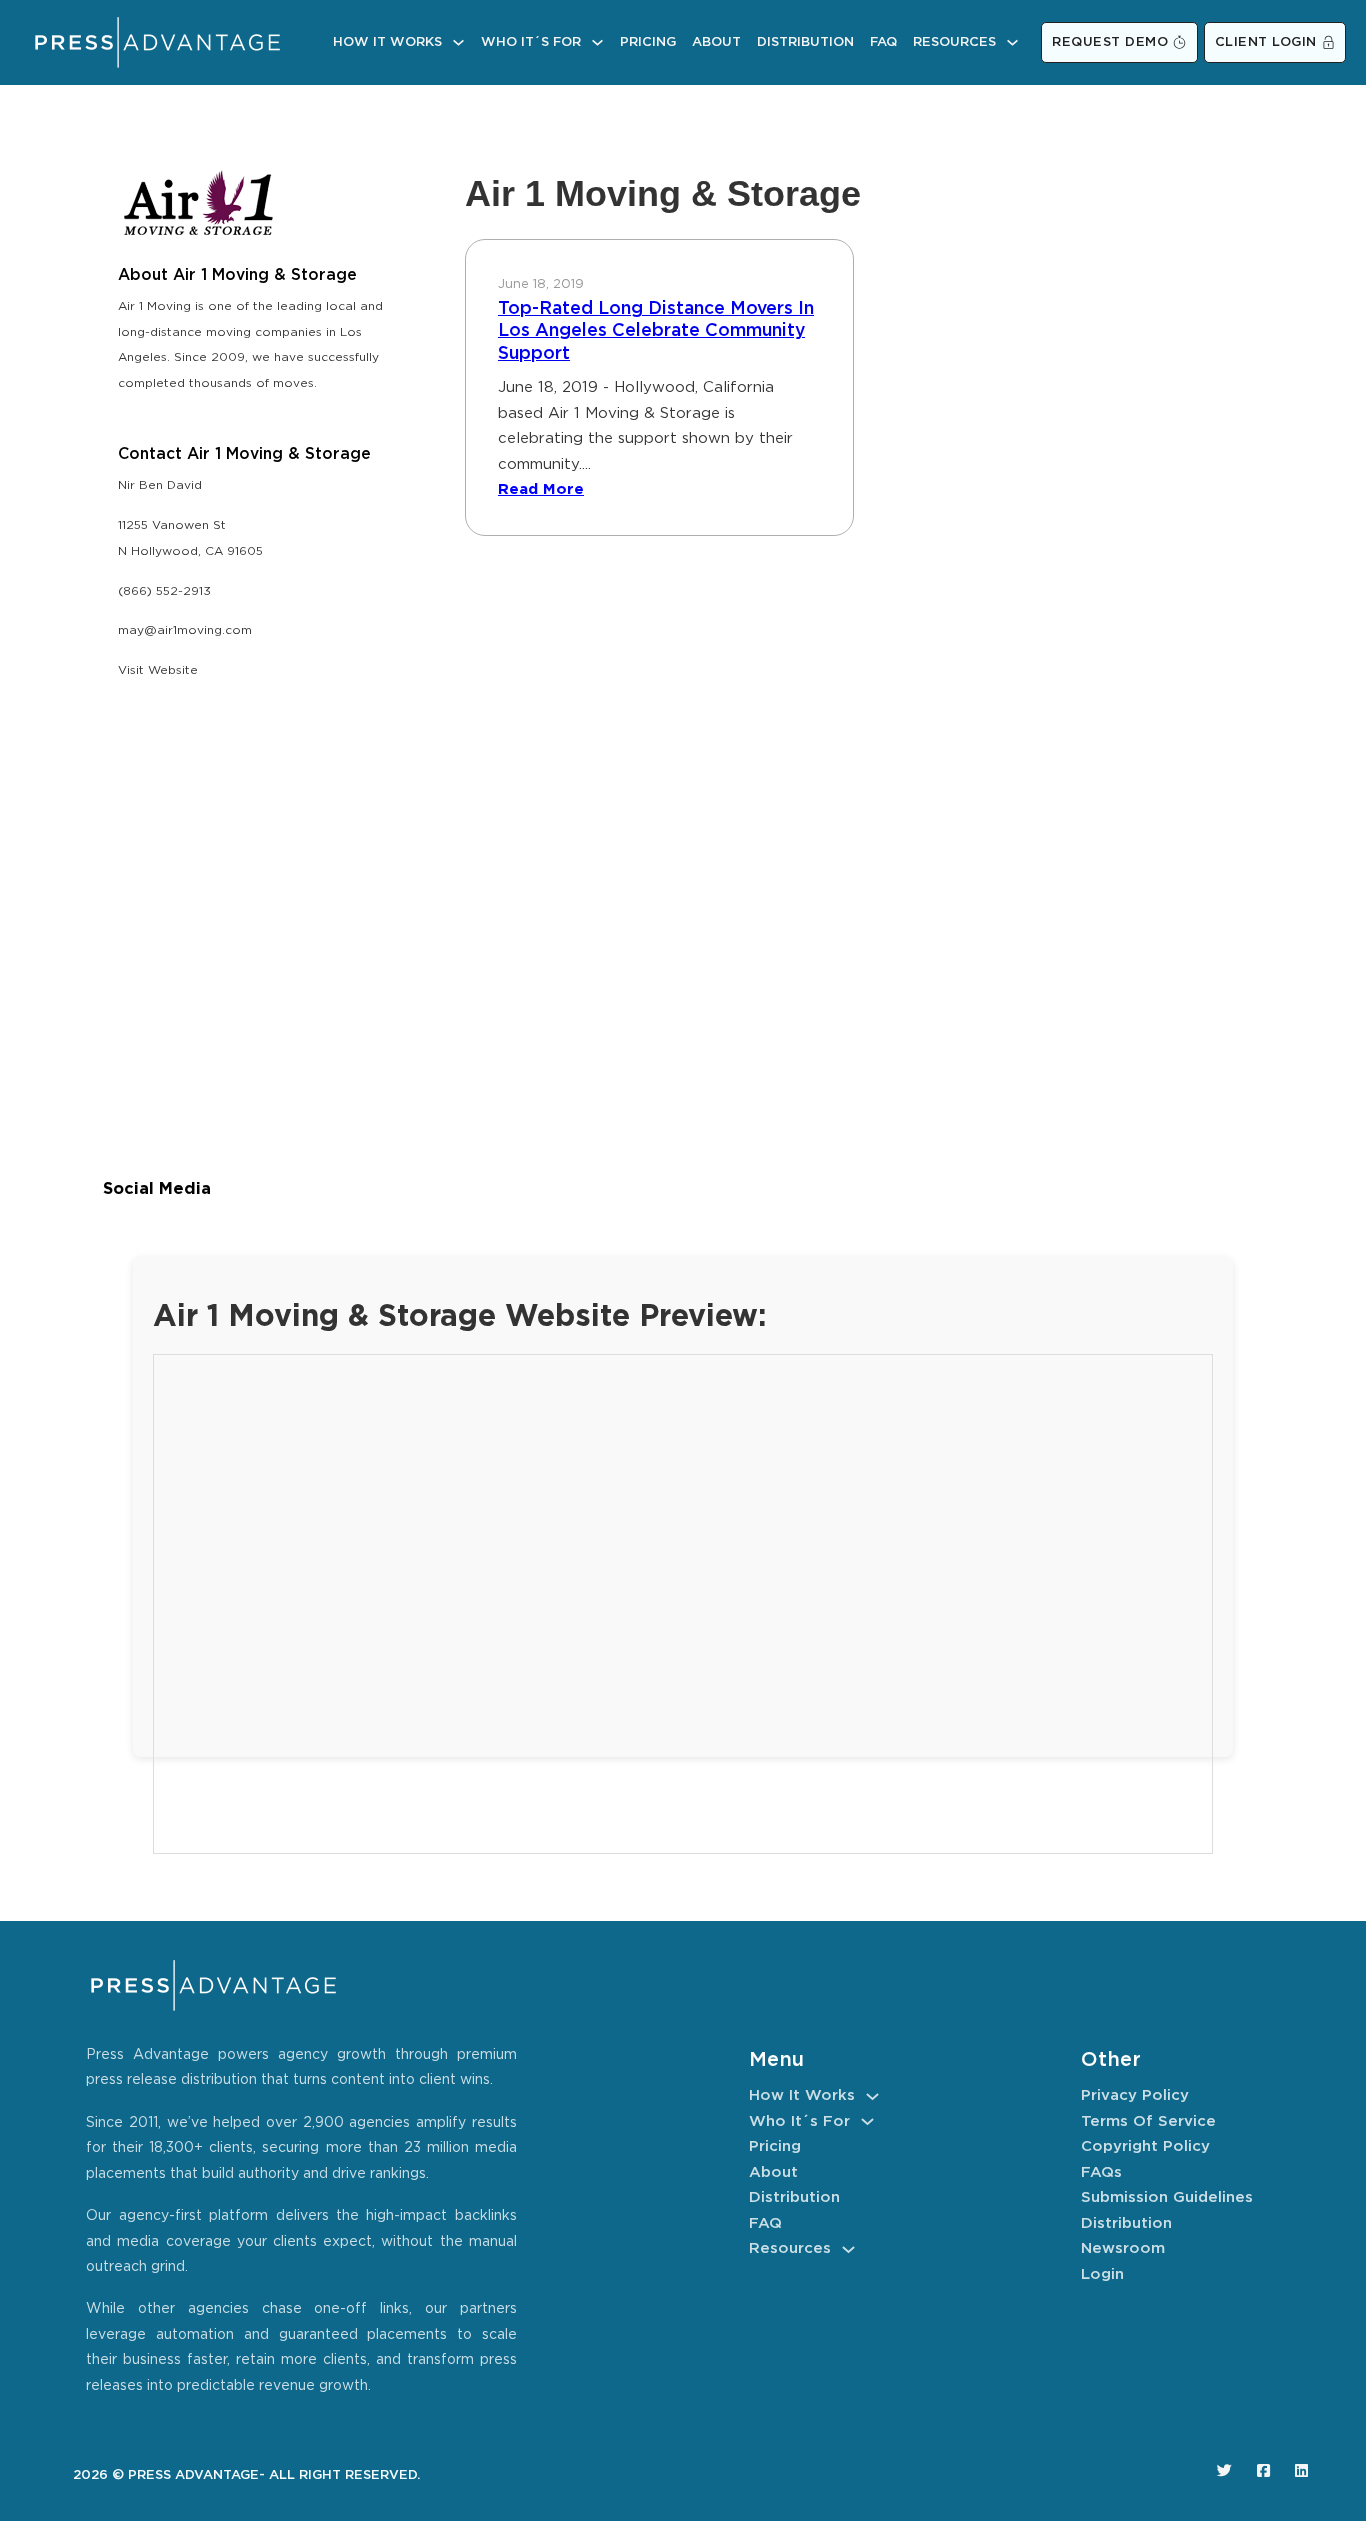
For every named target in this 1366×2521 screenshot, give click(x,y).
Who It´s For (531, 42)
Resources (954, 42)
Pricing (648, 42)
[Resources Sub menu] (1012, 42)
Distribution (805, 42)
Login (1102, 2274)
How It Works (387, 42)
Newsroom (1123, 2248)
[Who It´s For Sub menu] (597, 42)
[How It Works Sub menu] (458, 42)
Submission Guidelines (1167, 2197)
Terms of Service (1148, 2121)
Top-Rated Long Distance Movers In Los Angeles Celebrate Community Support (656, 331)
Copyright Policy (1145, 2146)
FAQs (1101, 2172)
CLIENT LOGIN (1266, 42)
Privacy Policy (1135, 2095)
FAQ (883, 42)
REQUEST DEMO (1110, 42)
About (716, 42)
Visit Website (158, 670)
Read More (541, 489)
